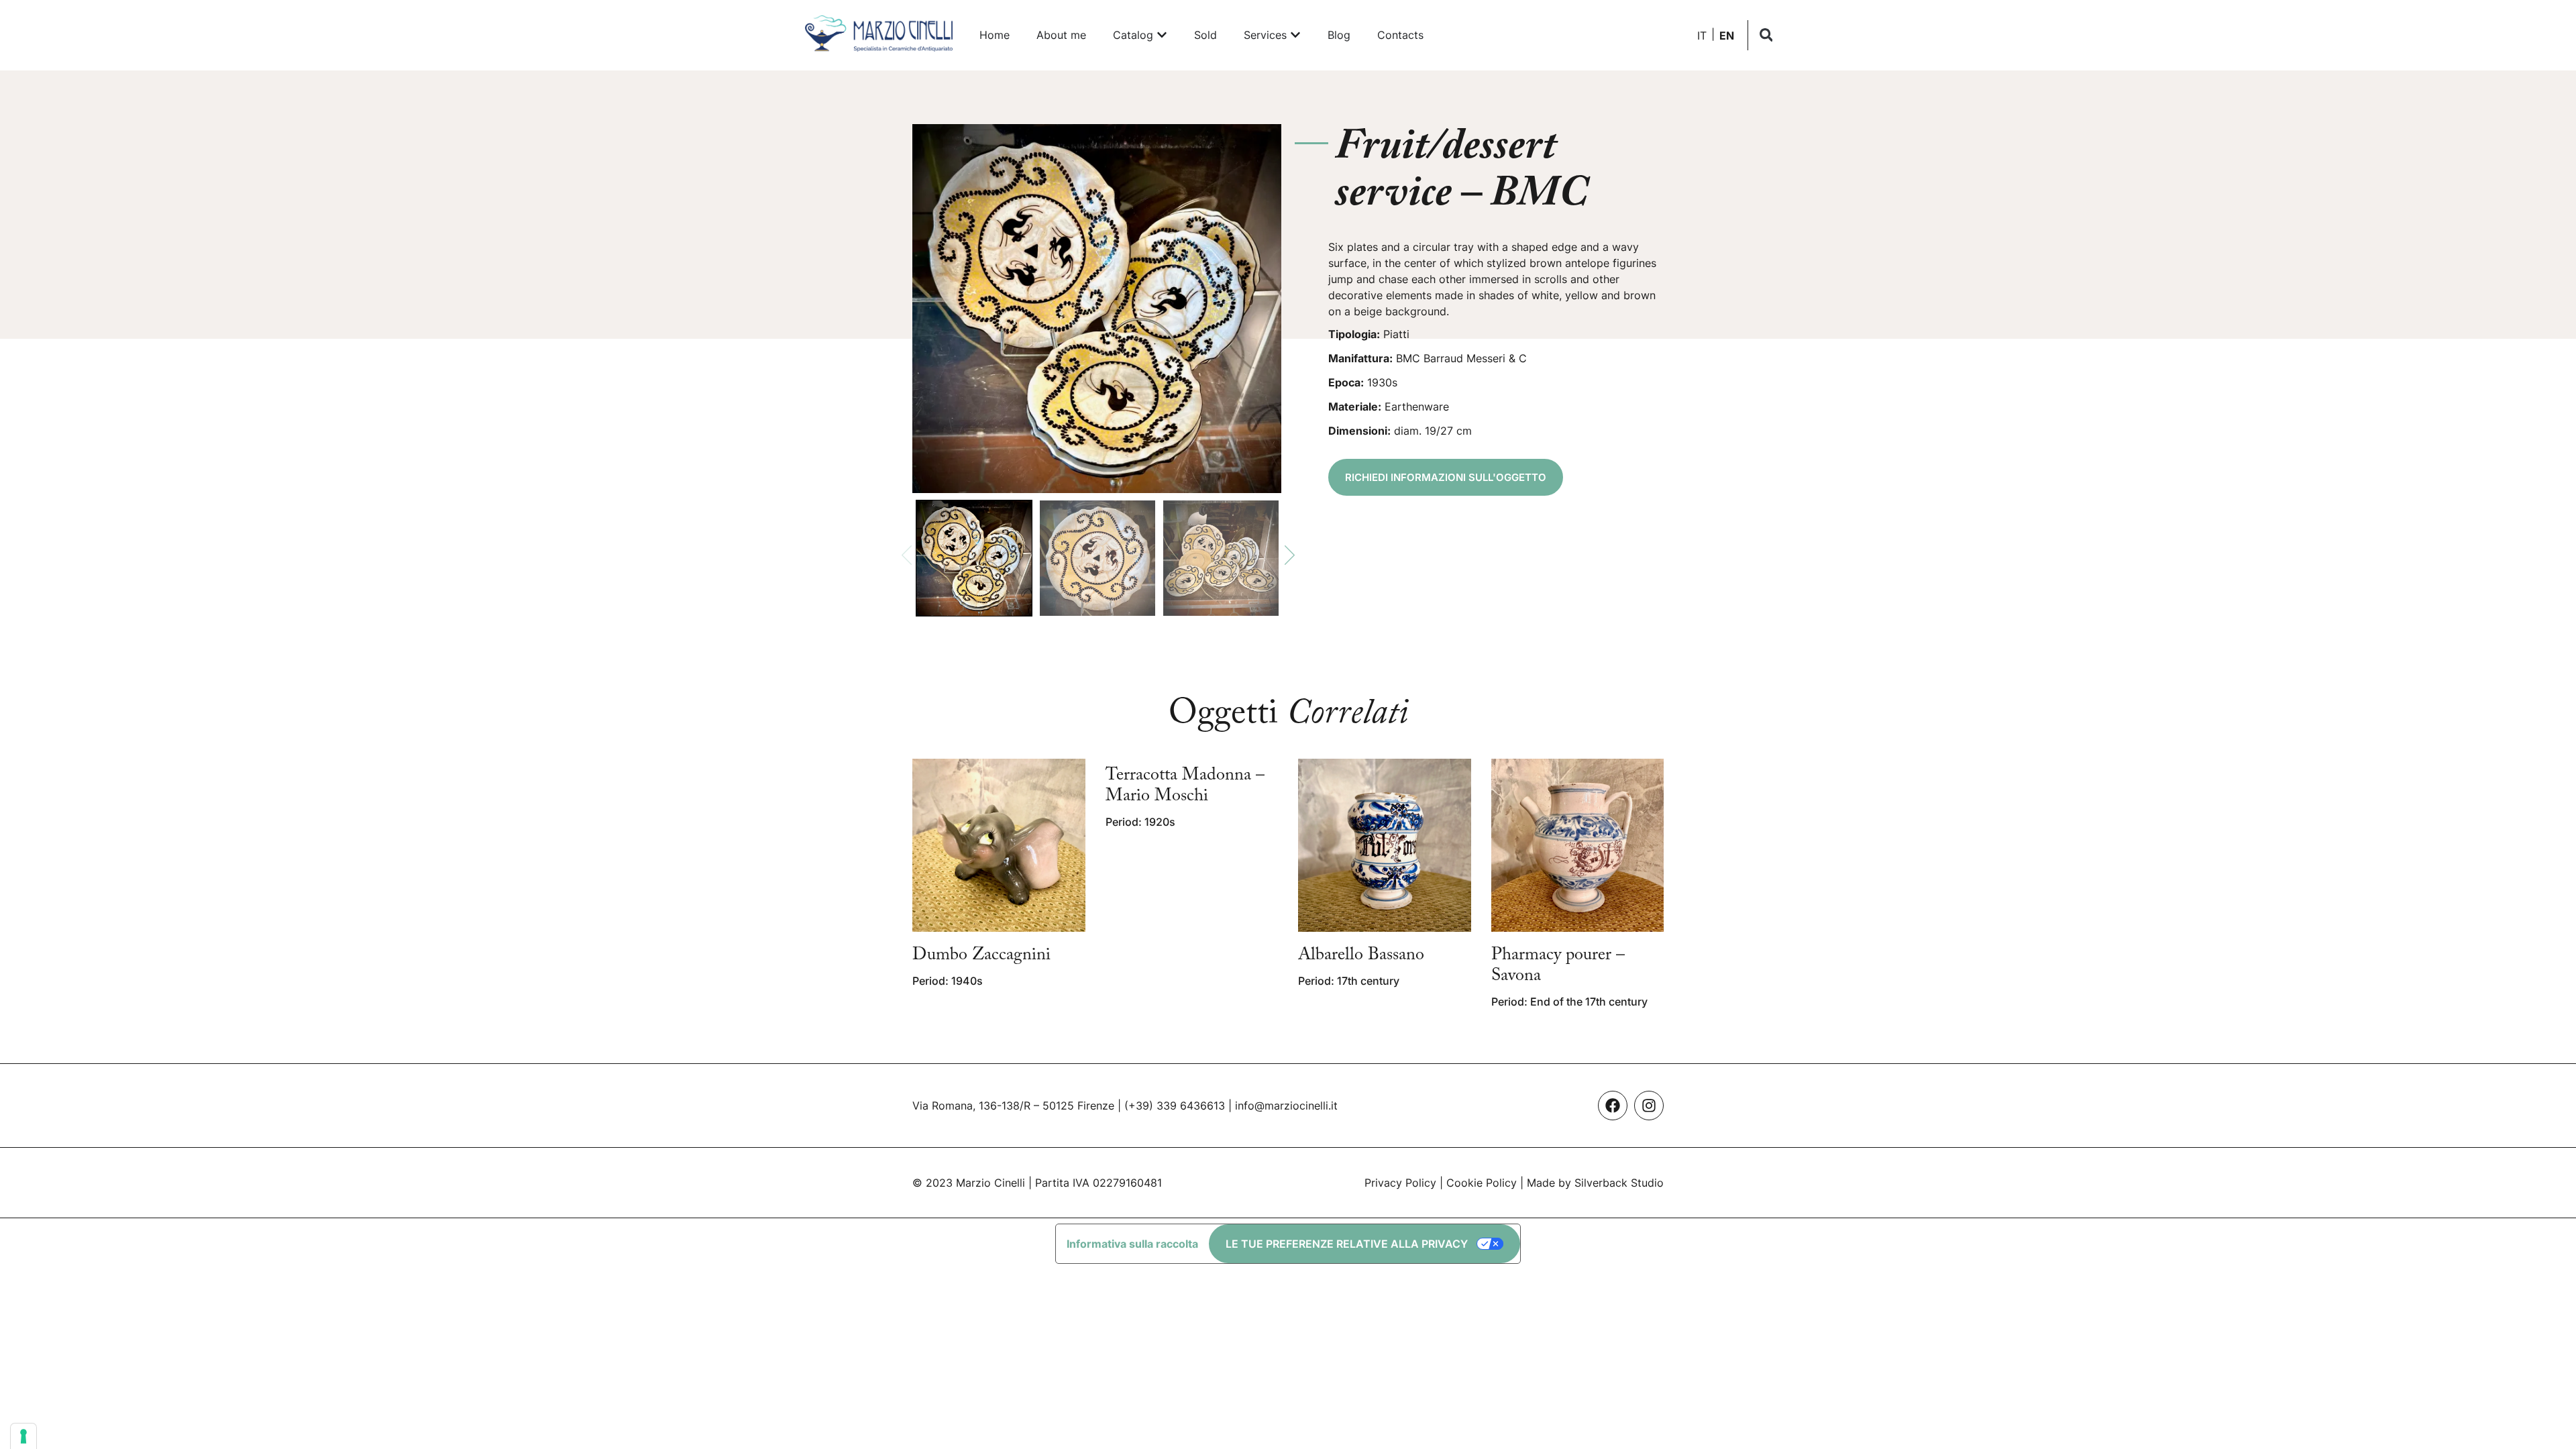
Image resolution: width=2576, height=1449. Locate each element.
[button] (1766, 35)
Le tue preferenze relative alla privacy (1347, 1244)
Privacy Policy (1400, 1183)
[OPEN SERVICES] (1295, 35)
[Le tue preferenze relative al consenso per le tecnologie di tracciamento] (23, 1436)
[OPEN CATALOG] (1162, 35)
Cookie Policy (1482, 1183)
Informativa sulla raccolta (1132, 1244)
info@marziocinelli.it (1286, 1106)
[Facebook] (1613, 1106)
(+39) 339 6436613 (1175, 1106)
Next (1290, 555)
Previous (907, 555)
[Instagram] (1649, 1106)
